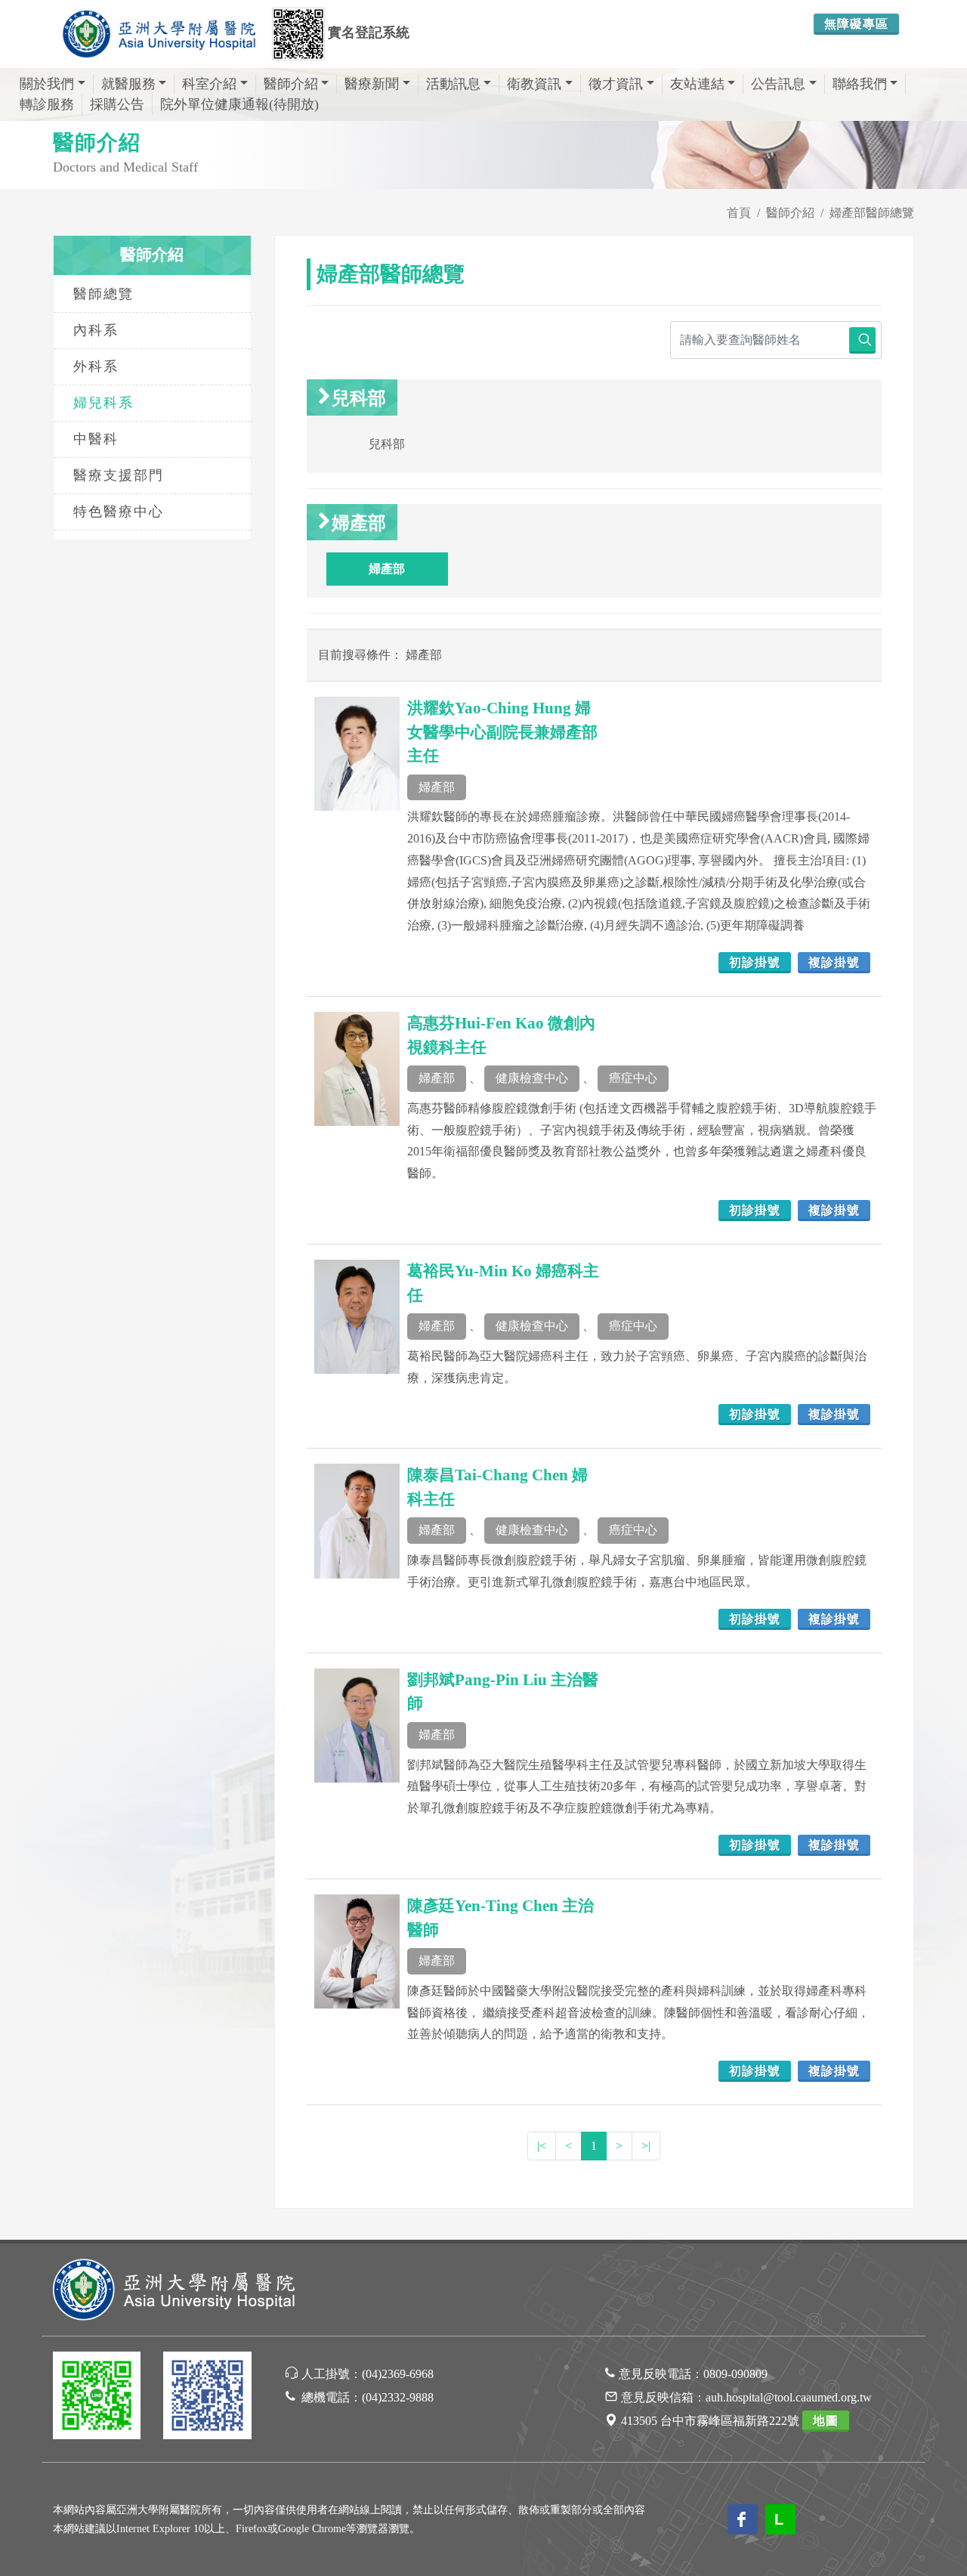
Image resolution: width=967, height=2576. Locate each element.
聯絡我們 (860, 84)
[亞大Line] (97, 2398)
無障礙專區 (856, 24)
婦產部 (437, 787)
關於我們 (47, 84)
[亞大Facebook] (207, 2398)
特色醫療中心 (119, 512)
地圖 (826, 2421)
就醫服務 (128, 84)
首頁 (739, 213)
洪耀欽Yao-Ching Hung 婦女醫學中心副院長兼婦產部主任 (502, 732)
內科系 (96, 330)
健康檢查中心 (532, 1078)
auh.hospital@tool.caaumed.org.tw (789, 2397)
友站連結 (697, 84)
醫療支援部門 (119, 475)
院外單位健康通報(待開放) (239, 104)
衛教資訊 (534, 84)
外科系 (96, 366)
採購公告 (117, 104)
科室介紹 (209, 84)
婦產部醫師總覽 (872, 213)
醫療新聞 (372, 84)
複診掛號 (834, 962)
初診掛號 (755, 962)
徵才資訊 (616, 84)
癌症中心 (633, 1078)
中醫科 (96, 439)
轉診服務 (47, 104)
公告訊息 (778, 84)
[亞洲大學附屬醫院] (159, 34)
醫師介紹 (291, 84)
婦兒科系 (103, 403)
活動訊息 (453, 84)
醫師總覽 (103, 294)
